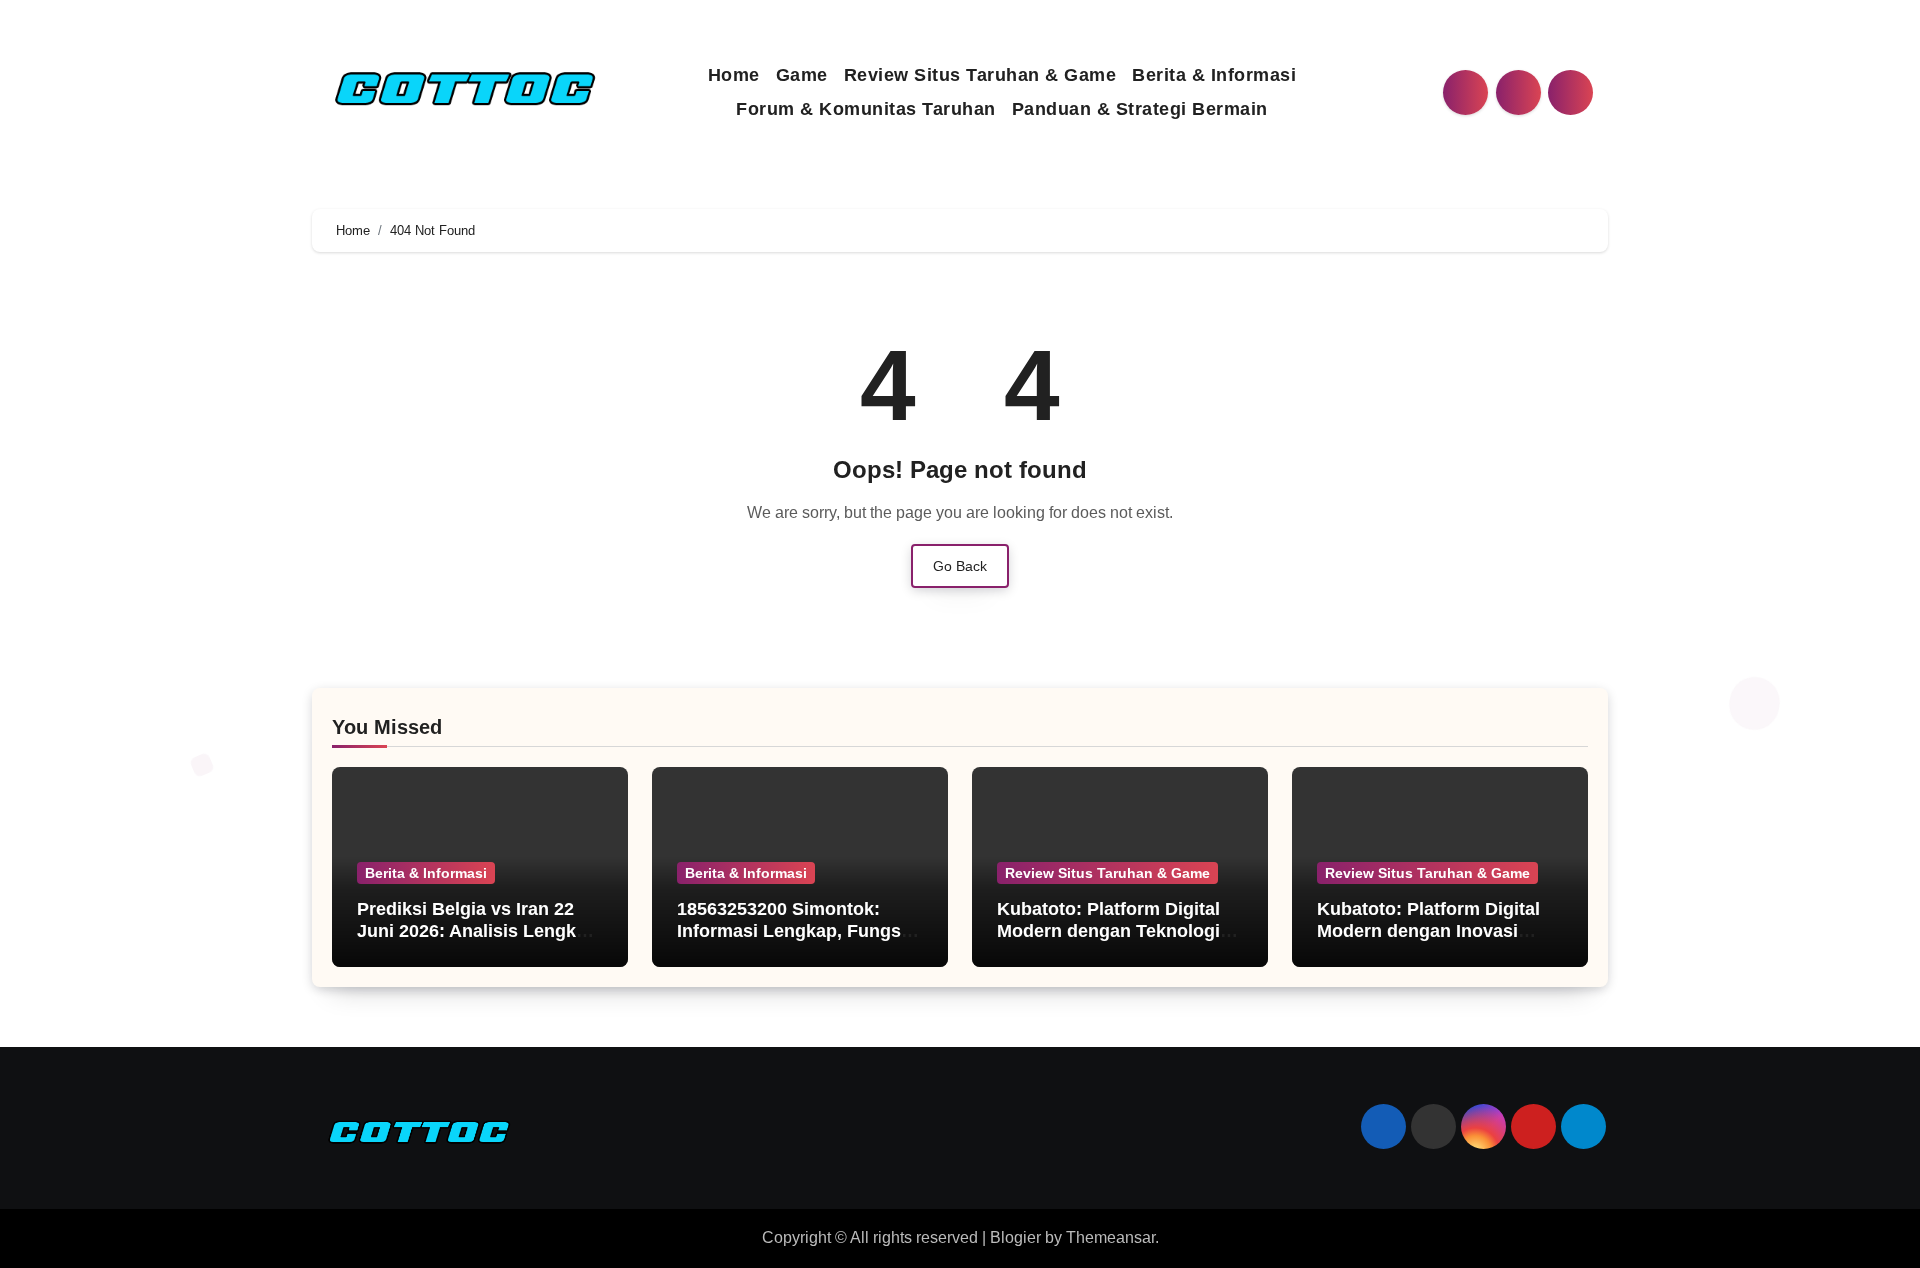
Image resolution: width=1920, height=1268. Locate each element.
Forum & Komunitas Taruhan (866, 109)
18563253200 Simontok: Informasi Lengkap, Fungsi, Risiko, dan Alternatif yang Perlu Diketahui (794, 941)
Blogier (1015, 1237)
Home (734, 75)
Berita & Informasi (1214, 75)
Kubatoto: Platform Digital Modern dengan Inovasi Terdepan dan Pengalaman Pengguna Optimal (1431, 941)
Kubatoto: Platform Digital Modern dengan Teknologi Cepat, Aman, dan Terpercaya (1108, 941)
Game (802, 75)
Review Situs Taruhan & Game (980, 75)
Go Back (960, 566)
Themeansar (1110, 1237)
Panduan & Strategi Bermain (1140, 109)
